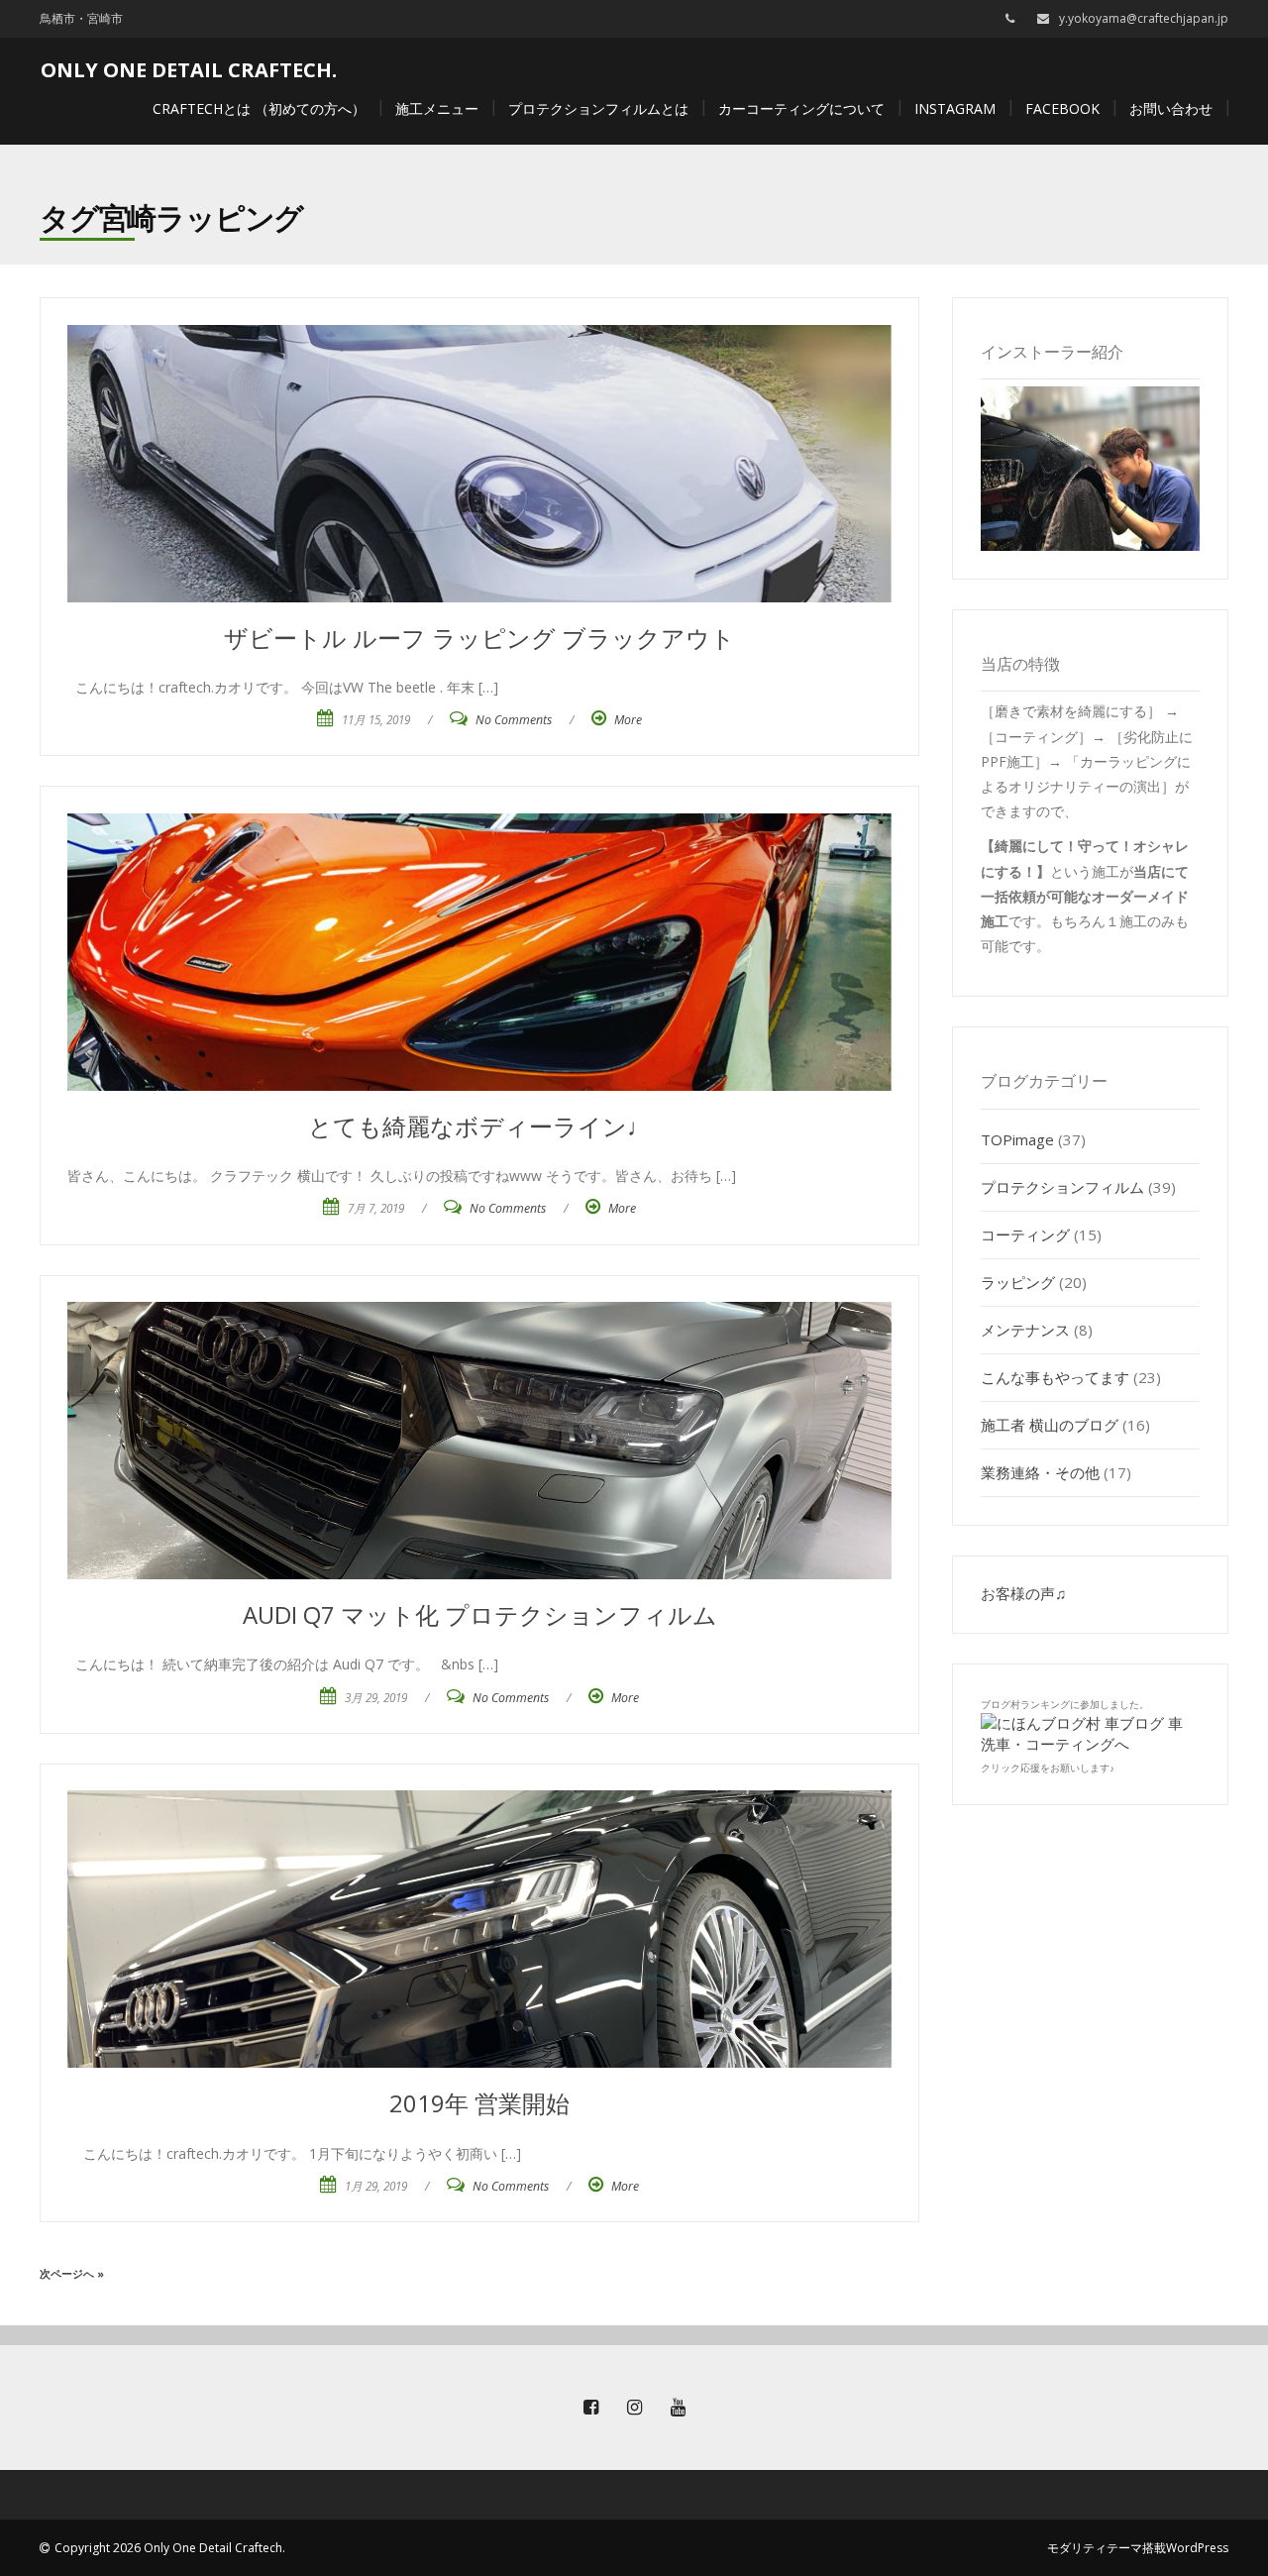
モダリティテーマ (1095, 2548)
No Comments (514, 720)
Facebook (1062, 108)
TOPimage (1017, 1139)
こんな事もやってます (1055, 1377)
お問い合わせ (1171, 108)
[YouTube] (678, 2408)
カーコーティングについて (801, 108)
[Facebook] (590, 2408)
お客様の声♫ (1023, 1593)
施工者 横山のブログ (1050, 1425)
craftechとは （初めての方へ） (259, 108)
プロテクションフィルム (1062, 1187)
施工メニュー (437, 108)
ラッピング (1018, 1282)
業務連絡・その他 (1040, 1472)
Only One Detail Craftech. (189, 70)
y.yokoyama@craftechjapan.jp (1144, 18)
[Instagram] (634, 2408)
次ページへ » (72, 2273)
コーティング (1025, 1234)
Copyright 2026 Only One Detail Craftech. (170, 2548)
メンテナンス (1025, 1330)
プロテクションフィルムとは (598, 108)
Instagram (955, 108)
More (628, 720)
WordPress (1197, 2548)
